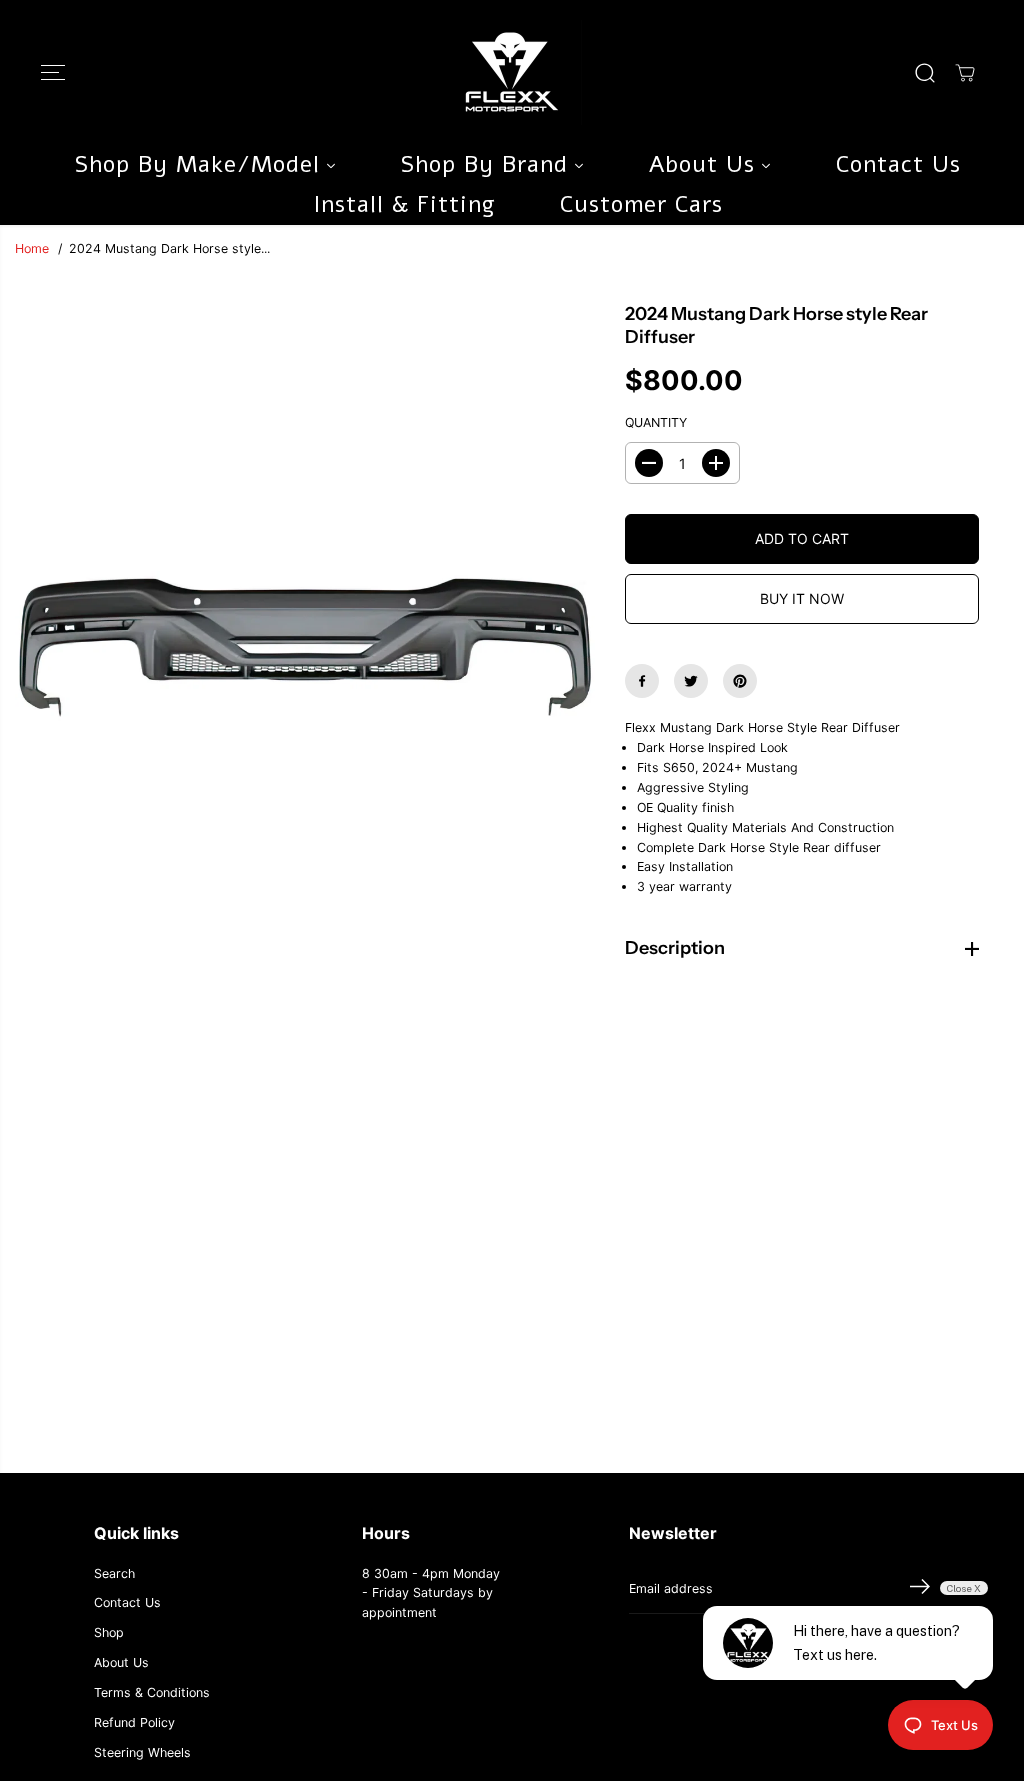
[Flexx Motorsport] (512, 72)
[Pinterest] (740, 681)
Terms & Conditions (152, 1692)
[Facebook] (642, 681)
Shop (109, 1632)
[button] (53, 73)
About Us (121, 1662)
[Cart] (965, 73)
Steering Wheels (142, 1752)
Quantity (656, 422)
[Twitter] (691, 681)
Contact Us (127, 1602)
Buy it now (802, 598)
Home (32, 248)
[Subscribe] (920, 1589)
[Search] (925, 73)
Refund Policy (134, 1722)
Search (114, 1573)
